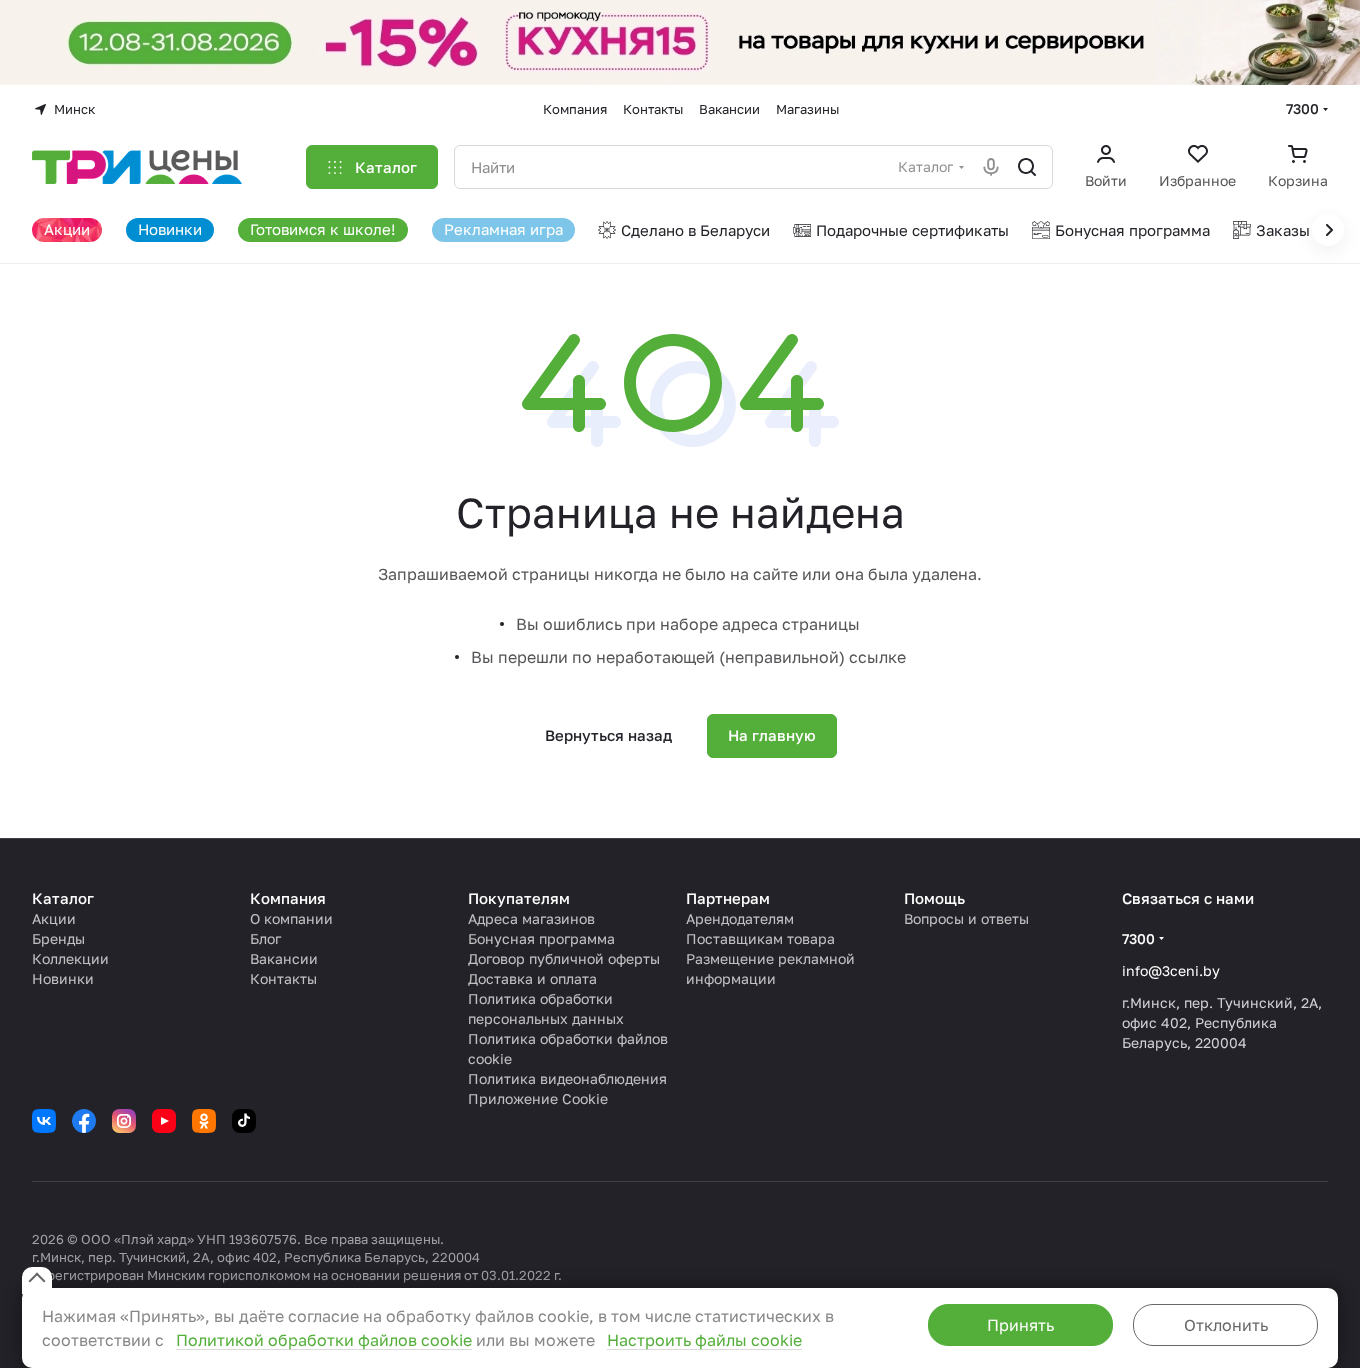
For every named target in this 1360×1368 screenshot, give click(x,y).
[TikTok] (244, 1121)
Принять (1020, 1325)
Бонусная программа (541, 938)
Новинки (63, 978)
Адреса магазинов (531, 918)
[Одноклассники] (204, 1121)
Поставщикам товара (760, 938)
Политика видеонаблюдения (567, 1078)
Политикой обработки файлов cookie (324, 1340)
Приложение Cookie (538, 1098)
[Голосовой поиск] (991, 167)
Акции (54, 918)
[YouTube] (164, 1121)
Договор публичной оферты (564, 958)
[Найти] (1027, 167)
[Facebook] (84, 1121)
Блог (265, 938)
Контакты (283, 978)
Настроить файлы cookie (704, 1340)
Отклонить (1226, 1325)
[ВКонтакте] (44, 1121)
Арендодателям (740, 918)
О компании (291, 918)
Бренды (58, 938)
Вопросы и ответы (966, 918)
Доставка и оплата (532, 978)
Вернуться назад (608, 735)
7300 (1302, 108)
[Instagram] (124, 1121)
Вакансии (284, 958)
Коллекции (70, 958)
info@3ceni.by (1171, 970)
